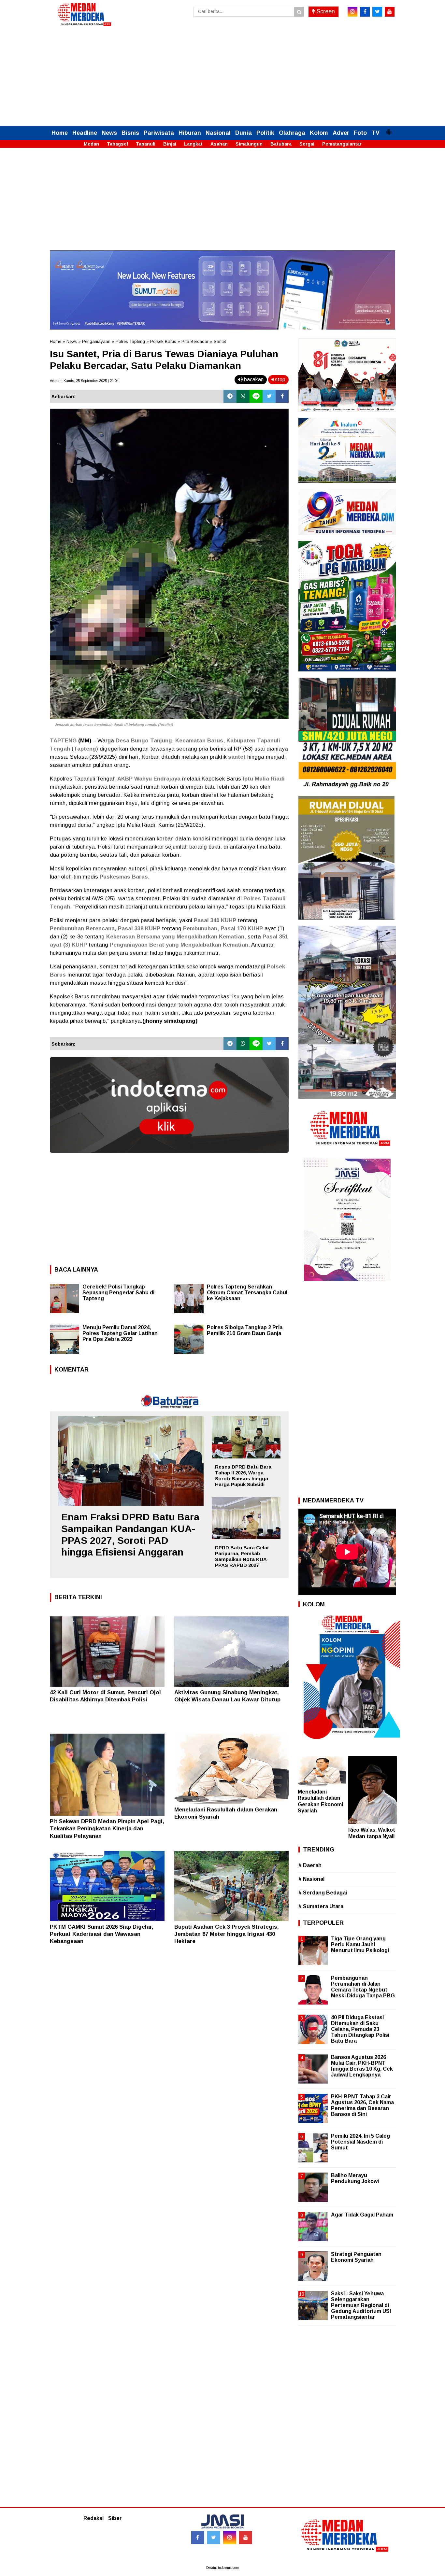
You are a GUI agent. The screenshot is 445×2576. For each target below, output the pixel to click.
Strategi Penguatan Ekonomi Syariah (356, 2257)
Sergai (307, 144)
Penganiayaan (96, 341)
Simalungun (249, 144)
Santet (220, 341)
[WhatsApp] (243, 396)
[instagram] (352, 12)
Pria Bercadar (195, 341)
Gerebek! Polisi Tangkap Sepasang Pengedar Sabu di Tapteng (118, 1293)
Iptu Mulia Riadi (264, 779)
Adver (341, 133)
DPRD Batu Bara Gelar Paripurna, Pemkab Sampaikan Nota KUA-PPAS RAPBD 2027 (242, 1556)
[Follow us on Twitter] (214, 2538)
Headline (85, 133)
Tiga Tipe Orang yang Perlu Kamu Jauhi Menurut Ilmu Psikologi (360, 1944)
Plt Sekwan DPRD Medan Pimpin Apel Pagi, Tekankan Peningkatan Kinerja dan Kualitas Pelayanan (107, 1829)
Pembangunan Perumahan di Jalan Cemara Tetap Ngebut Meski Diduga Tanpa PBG (363, 1987)
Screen (325, 11)
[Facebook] (282, 396)
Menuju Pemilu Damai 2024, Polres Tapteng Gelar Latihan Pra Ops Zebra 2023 (120, 1333)
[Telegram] (230, 396)
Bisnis (130, 133)
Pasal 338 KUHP (139, 929)
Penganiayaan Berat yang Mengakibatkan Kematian (179, 945)
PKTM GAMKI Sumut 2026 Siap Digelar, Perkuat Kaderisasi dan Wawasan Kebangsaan (102, 1934)
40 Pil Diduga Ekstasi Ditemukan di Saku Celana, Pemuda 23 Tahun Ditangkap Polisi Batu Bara (360, 2029)
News (109, 133)
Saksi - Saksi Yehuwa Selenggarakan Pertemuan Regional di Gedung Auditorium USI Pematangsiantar (361, 2305)
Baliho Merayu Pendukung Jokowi (355, 2178)
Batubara (281, 144)
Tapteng (85, 749)
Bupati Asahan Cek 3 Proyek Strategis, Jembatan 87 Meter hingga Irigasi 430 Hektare (227, 1934)
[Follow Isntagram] (230, 2538)
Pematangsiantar (342, 144)
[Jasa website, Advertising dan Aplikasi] (169, 1157)
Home (60, 133)
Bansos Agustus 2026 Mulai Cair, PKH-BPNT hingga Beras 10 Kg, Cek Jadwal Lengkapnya (362, 2066)
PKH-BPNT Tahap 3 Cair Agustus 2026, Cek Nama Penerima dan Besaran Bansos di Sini (362, 2105)
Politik (265, 133)
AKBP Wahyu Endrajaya (149, 779)
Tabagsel (117, 144)
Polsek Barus (163, 341)
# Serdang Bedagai (323, 1893)
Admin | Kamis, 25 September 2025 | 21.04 (84, 381)
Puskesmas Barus (124, 877)
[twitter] (377, 12)
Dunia (244, 133)
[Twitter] (269, 396)
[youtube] (390, 12)
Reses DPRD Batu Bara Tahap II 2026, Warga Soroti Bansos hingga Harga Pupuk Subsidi (243, 1476)
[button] (389, 129)
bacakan (253, 380)
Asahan (219, 144)
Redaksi (93, 2518)
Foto (360, 133)
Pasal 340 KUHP (215, 920)
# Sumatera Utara (321, 1906)
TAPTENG (63, 741)
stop (280, 380)
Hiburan (190, 133)
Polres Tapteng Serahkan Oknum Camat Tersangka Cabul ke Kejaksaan (247, 1293)
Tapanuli (146, 144)
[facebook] (365, 12)
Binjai (170, 144)
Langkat (193, 144)
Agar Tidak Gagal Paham (362, 2215)
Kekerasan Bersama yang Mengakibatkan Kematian (175, 937)
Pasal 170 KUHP (242, 929)
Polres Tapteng (130, 341)
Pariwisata (159, 133)
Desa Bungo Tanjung (144, 741)
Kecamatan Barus (199, 741)
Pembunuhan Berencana (82, 929)
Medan (91, 144)
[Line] (256, 396)
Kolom (319, 133)
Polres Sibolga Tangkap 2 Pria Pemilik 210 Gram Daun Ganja (245, 1330)
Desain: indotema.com (223, 2568)
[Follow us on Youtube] (246, 2538)
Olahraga (292, 133)
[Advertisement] (223, 77)
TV (375, 133)
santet (237, 757)
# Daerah (310, 1865)
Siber (115, 2518)
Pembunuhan (200, 929)
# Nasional (311, 1879)
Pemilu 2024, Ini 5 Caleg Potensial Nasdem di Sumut (360, 2142)
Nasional (218, 133)
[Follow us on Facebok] (198, 2538)
